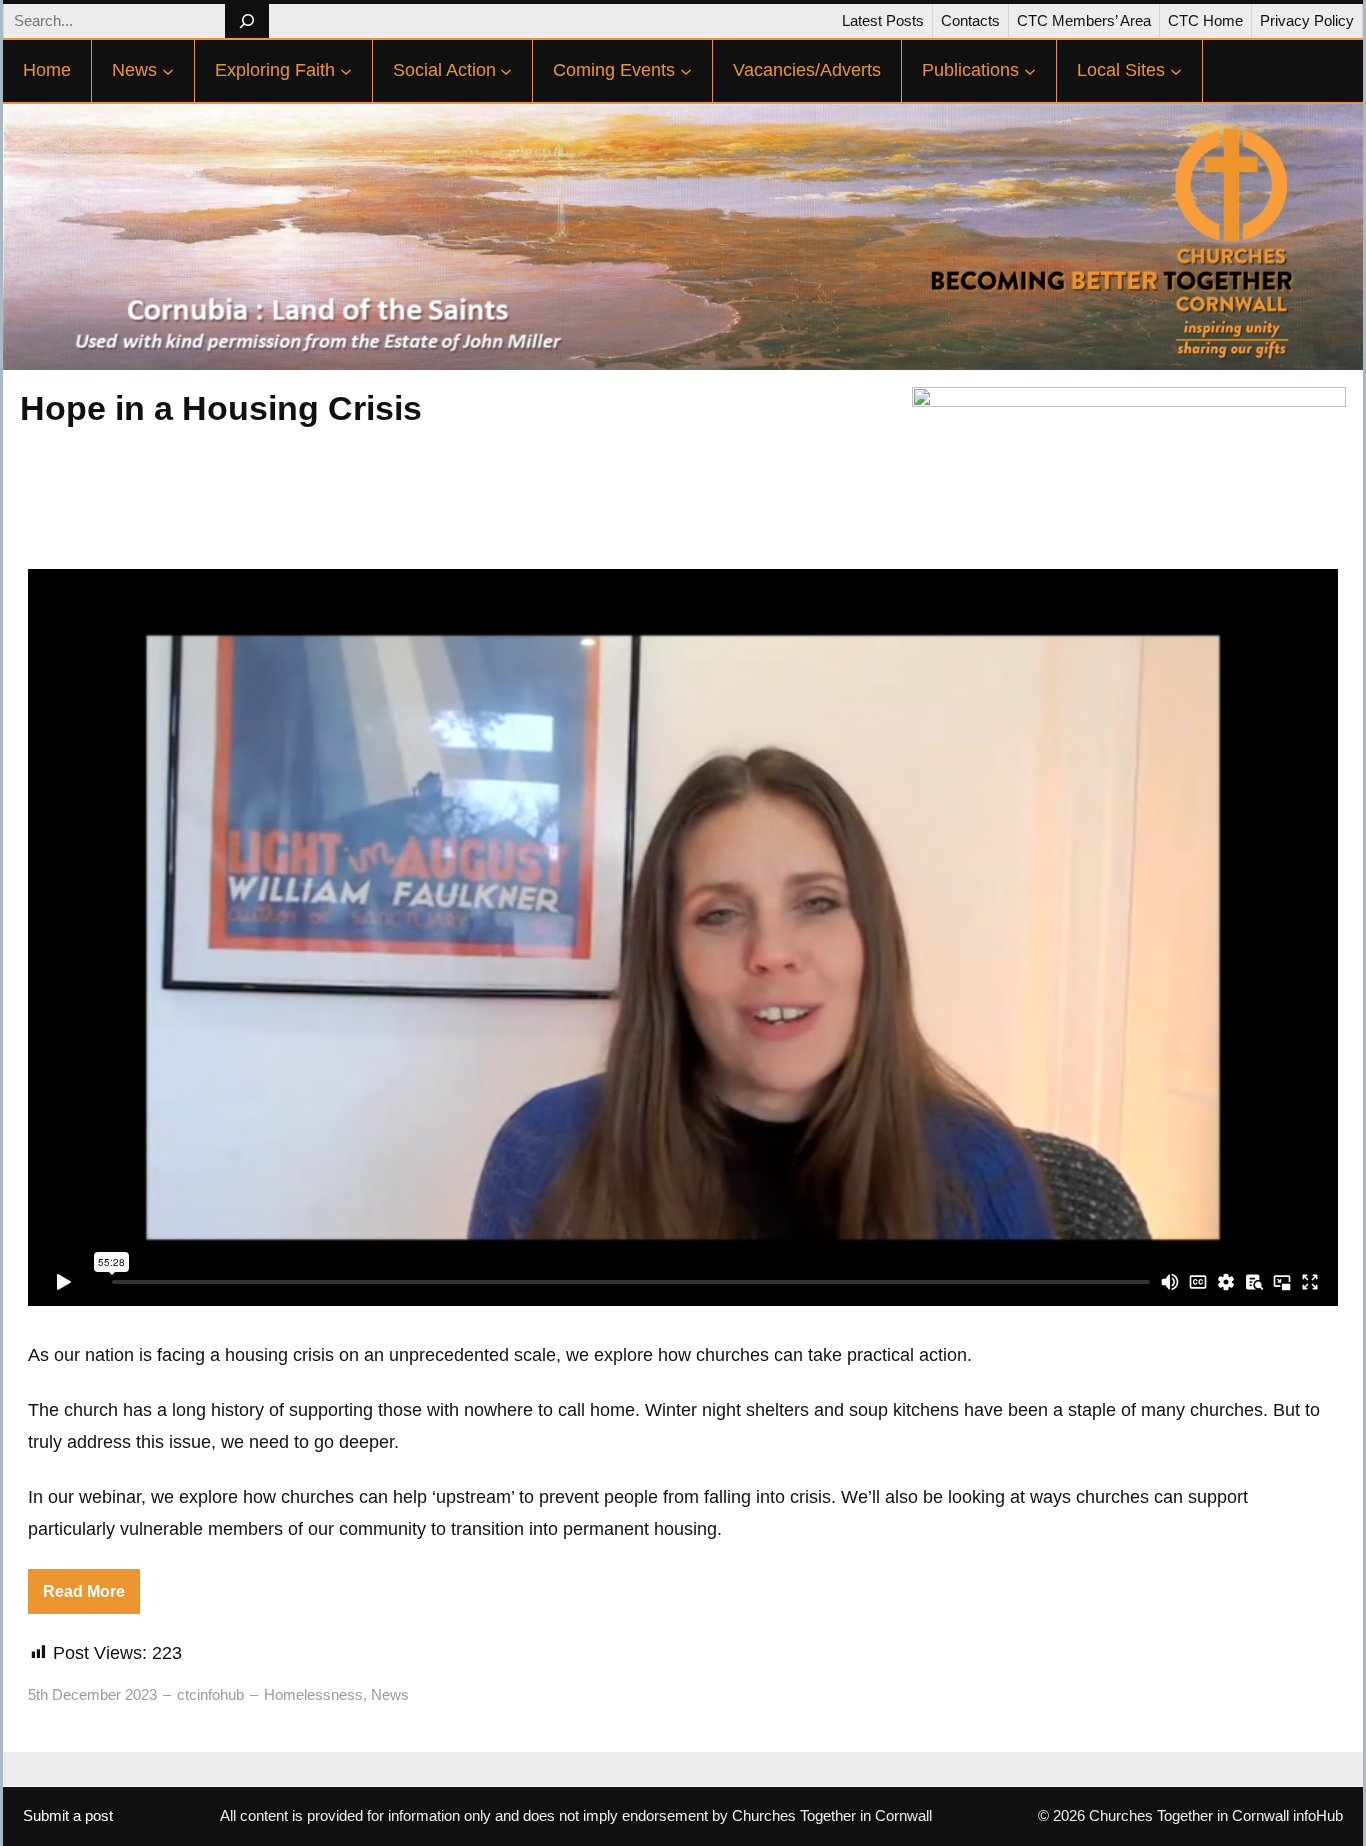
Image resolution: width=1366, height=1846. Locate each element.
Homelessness (313, 1694)
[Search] (246, 21)
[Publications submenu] (1030, 71)
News (390, 1694)
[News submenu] (168, 71)
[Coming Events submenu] (686, 71)
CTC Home (1205, 20)
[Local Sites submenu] (1176, 71)
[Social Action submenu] (506, 71)
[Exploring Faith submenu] (346, 71)
